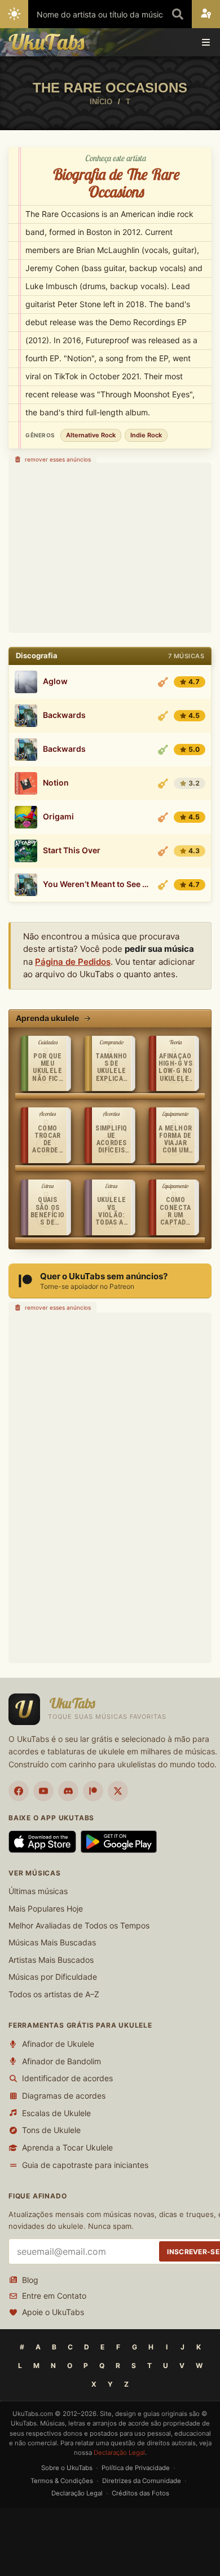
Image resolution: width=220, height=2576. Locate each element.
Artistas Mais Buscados (51, 1960)
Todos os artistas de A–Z (54, 1994)
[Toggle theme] (14, 14)
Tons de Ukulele (51, 2130)
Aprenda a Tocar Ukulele (67, 2147)
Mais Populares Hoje (46, 1908)
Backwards (64, 715)
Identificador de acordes (67, 2078)
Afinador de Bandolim (61, 2061)
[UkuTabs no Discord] (68, 1791)
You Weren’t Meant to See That (97, 884)
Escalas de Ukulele (56, 2113)
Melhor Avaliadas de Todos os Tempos (79, 1925)
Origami (58, 817)
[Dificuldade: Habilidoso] (163, 716)
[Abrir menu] (206, 42)
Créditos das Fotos (140, 2493)
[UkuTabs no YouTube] (43, 1791)
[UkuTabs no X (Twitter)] (118, 1791)
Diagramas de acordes (64, 2096)
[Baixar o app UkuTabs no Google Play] (119, 1842)
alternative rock (91, 435)
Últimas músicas (38, 1891)
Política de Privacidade (136, 2468)
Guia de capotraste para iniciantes (85, 2165)
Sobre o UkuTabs (67, 2468)
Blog (30, 2280)
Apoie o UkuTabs (53, 2312)
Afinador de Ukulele (58, 2044)
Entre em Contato (54, 2296)
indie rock (146, 435)
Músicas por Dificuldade (53, 1977)
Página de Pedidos (73, 962)
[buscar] (178, 14)
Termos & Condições (62, 2481)
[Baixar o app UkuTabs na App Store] (42, 1842)
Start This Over (72, 850)
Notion (56, 783)
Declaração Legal (119, 2453)
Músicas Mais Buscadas (52, 1942)
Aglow (55, 681)
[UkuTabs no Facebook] (19, 1791)
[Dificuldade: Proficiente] (163, 682)
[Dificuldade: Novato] (163, 750)
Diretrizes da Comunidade (142, 2481)
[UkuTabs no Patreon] (93, 1791)
